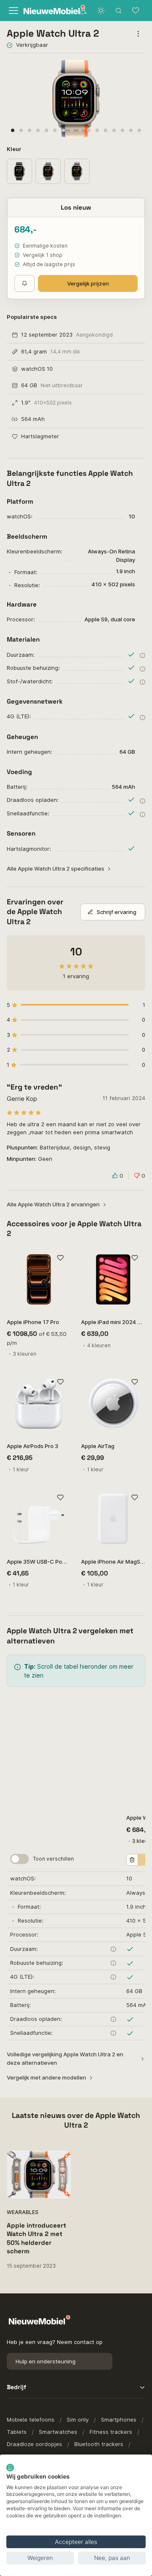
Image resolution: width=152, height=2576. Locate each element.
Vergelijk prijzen (88, 283)
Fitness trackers (111, 2432)
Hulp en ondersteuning (46, 2361)
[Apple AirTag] (113, 1403)
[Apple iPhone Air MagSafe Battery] (113, 1519)
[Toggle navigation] (12, 11)
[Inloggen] (83, 11)
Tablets (17, 2432)
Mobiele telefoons (31, 2420)
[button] (13, 130)
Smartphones (119, 2420)
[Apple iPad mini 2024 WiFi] (113, 1279)
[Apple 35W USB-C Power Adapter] (39, 1519)
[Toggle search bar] (119, 11)
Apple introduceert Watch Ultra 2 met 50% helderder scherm (37, 2238)
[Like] (60, 1258)
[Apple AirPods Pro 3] (39, 1403)
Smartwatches (58, 2432)
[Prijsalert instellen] (24, 283)
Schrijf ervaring (117, 912)
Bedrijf (16, 2387)
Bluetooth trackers (99, 2444)
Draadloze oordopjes (34, 2444)
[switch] (19, 1859)
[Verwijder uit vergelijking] (132, 1860)
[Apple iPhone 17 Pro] (39, 1279)
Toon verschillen (53, 1859)
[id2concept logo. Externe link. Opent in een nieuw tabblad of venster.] (10, 2468)
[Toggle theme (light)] (101, 11)
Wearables (23, 2212)
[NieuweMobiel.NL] (46, 11)
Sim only (78, 2420)
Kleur (15, 149)
